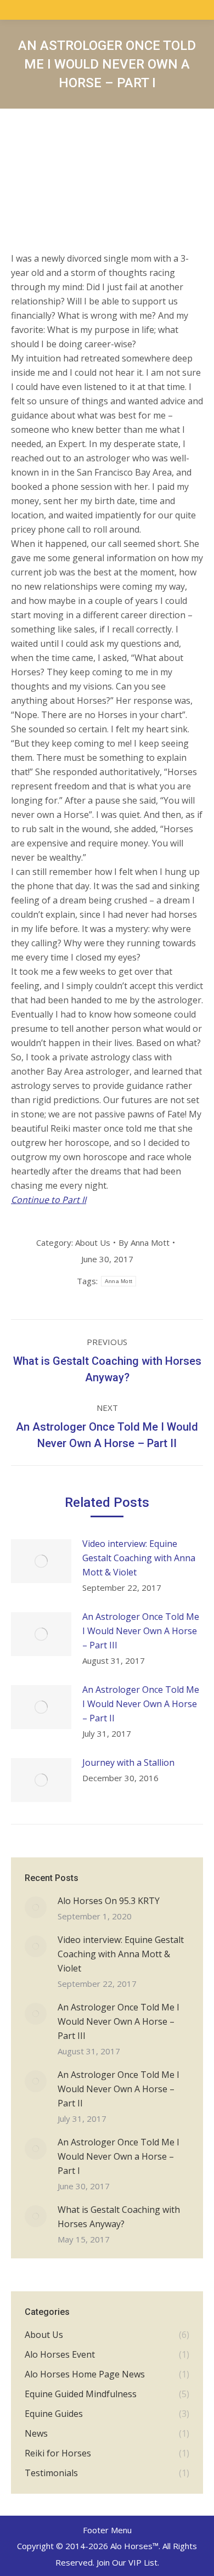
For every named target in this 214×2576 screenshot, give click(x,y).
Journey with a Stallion (128, 1762)
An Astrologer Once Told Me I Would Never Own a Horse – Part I (119, 2156)
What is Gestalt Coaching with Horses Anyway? (119, 2217)
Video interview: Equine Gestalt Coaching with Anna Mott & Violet (139, 1558)
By (144, 1242)
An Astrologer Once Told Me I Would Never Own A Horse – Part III (141, 1631)
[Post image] (41, 1561)
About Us (93, 1242)
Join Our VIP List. (128, 2562)
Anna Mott (119, 1281)
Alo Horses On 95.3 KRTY (109, 1901)
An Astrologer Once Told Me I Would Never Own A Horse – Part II (141, 1704)
